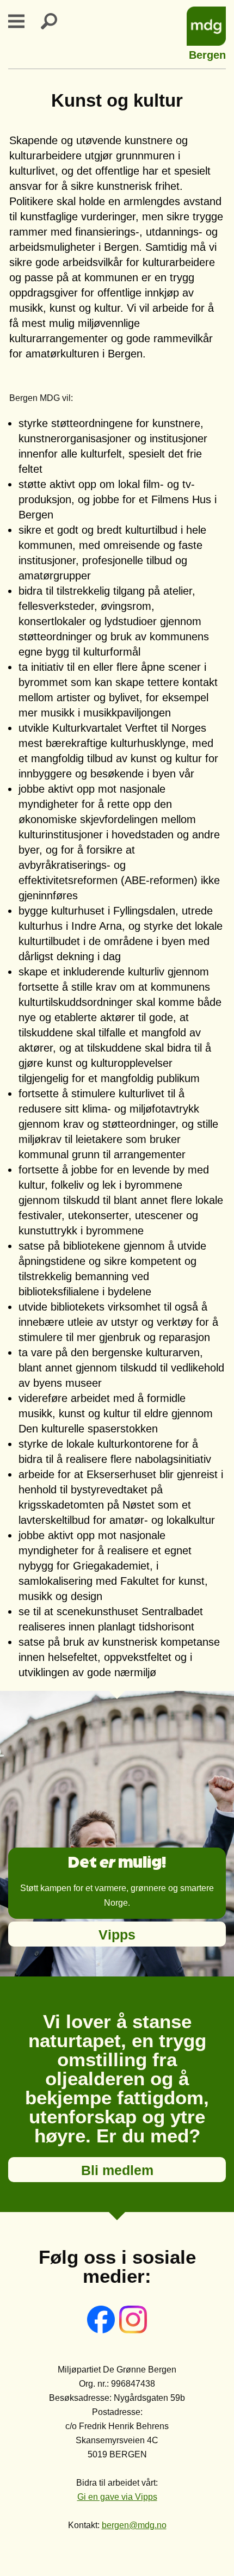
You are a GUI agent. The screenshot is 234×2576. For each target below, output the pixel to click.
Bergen (207, 54)
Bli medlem (117, 2170)
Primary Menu (23, 21)
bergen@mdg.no (134, 2525)
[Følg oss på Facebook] (102, 2330)
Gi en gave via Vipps (117, 2497)
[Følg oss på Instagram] (133, 2330)
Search (56, 21)
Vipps (117, 1935)
